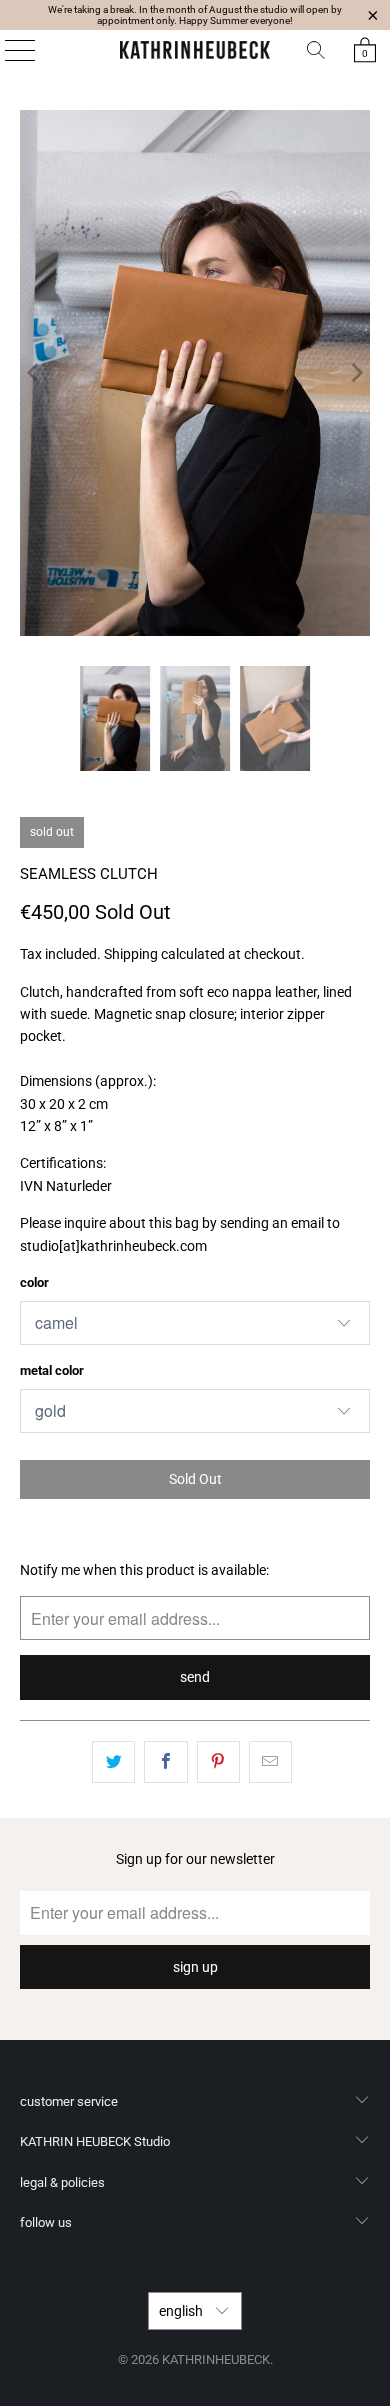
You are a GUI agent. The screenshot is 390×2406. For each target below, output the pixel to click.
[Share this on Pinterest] (218, 1762)
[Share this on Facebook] (165, 1762)
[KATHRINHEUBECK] (195, 50)
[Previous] (35, 373)
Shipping (131, 954)
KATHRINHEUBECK (216, 2359)
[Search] (316, 50)
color (34, 1282)
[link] (365, 50)
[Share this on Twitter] (113, 1762)
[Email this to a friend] (270, 1762)
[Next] (355, 373)
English (182, 2311)
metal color (52, 1370)
